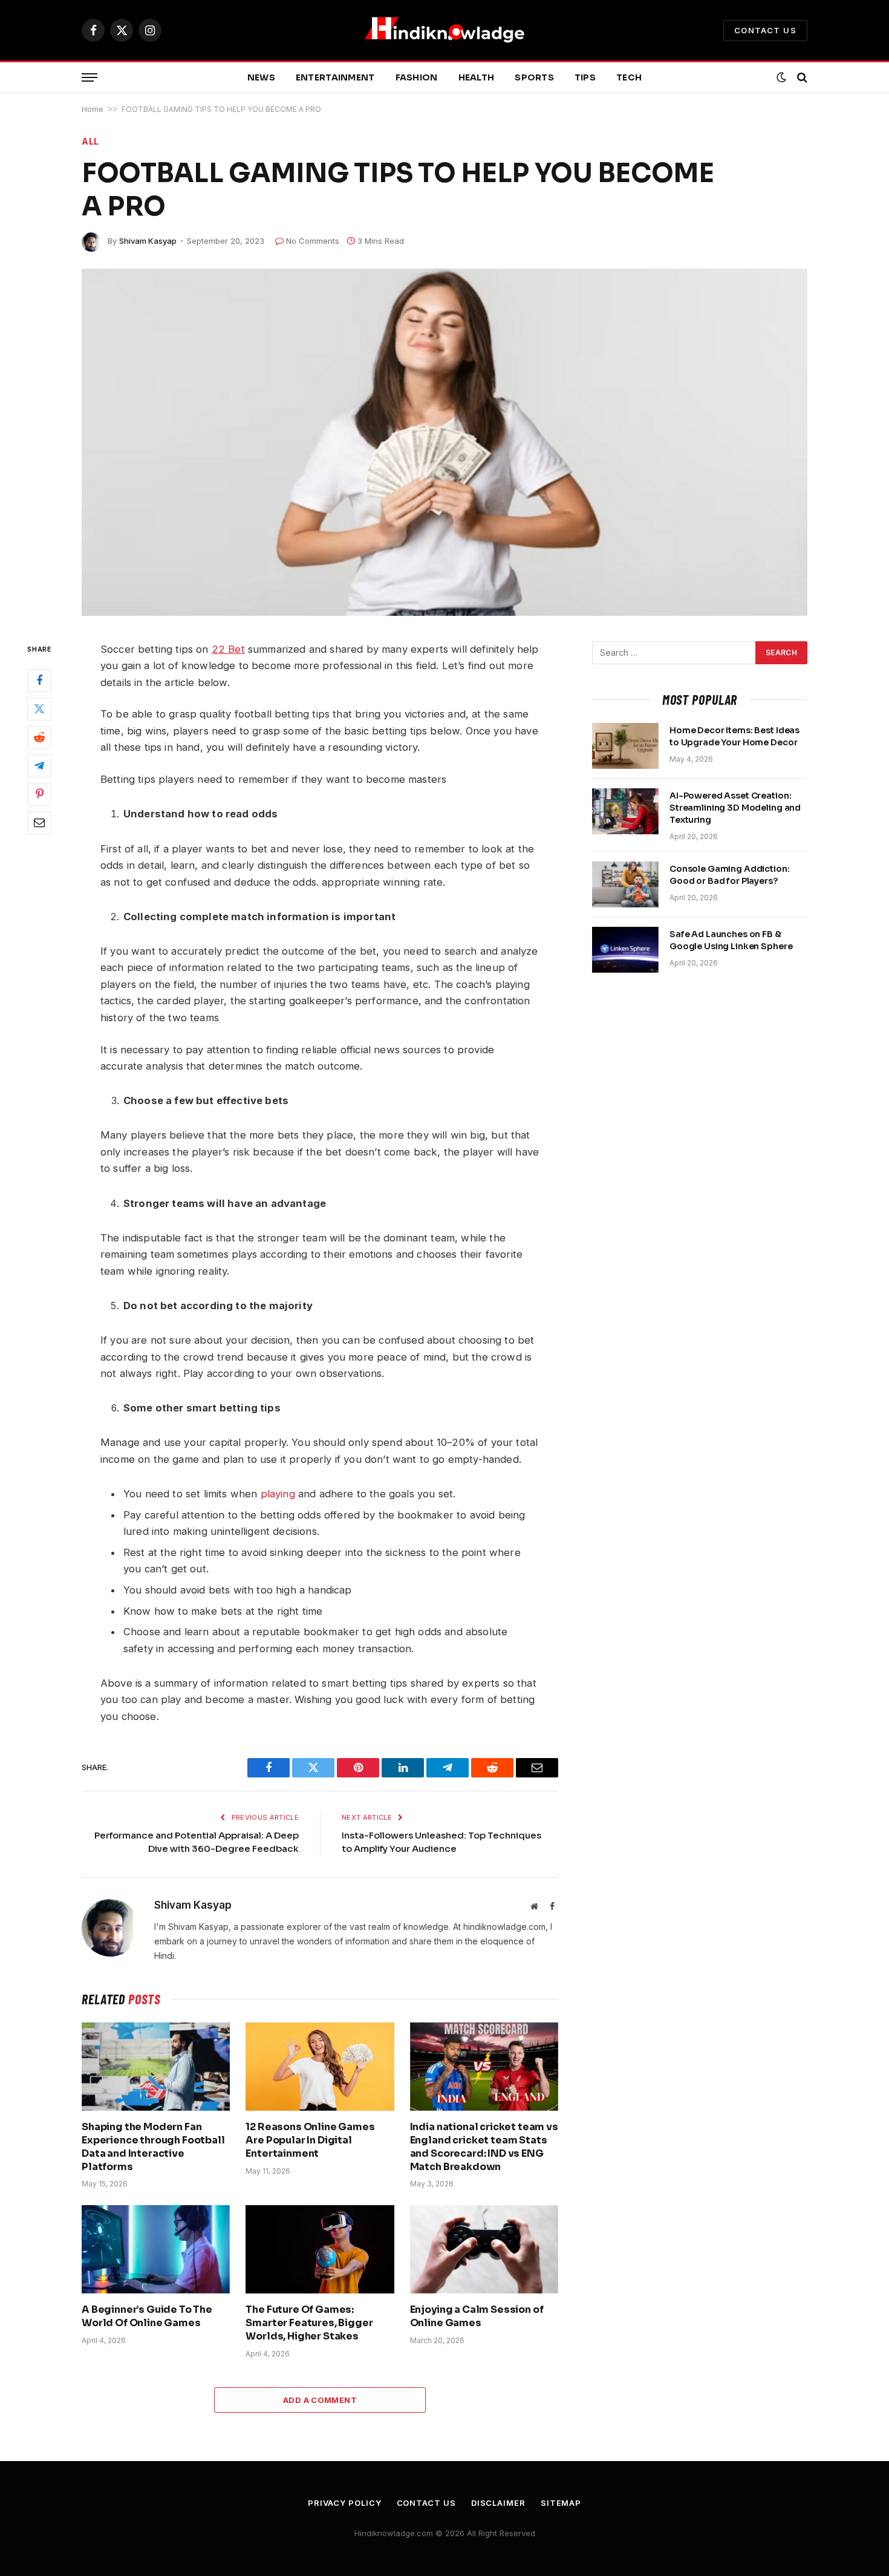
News (261, 77)
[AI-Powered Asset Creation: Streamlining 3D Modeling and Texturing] (625, 811)
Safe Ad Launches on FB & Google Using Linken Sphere (731, 940)
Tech (629, 77)
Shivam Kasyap (148, 241)
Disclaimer (498, 2503)
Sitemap (561, 2503)
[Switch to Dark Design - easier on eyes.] (781, 77)
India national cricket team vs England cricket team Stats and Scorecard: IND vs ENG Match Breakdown (484, 2146)
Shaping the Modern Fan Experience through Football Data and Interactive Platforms (153, 2146)
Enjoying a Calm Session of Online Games (477, 2316)
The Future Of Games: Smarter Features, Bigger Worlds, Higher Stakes (309, 2323)
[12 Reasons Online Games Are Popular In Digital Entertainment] (320, 2067)
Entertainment (335, 77)
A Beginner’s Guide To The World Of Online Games (147, 2316)
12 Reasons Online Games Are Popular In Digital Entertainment (310, 2140)
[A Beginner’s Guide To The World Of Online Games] (156, 2249)
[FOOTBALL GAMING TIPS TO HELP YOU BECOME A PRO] (444, 442)
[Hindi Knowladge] (444, 30)
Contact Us (765, 30)
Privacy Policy (345, 2503)
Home (93, 109)
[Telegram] (39, 766)
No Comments (313, 241)
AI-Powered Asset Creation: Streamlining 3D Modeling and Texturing (735, 808)
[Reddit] (39, 737)
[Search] (801, 78)
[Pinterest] (39, 794)
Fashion (417, 77)
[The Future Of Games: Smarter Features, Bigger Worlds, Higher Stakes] (320, 2249)
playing (278, 1494)
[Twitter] (39, 709)
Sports (534, 77)
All (90, 141)
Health (477, 77)
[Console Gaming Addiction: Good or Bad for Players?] (625, 884)
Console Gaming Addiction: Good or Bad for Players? (730, 875)
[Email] (39, 823)
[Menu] (90, 78)
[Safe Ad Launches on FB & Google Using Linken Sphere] (625, 950)
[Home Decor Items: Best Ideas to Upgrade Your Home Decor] (625, 746)
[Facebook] (39, 681)
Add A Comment (320, 2400)
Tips (585, 77)
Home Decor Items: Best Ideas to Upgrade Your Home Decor (734, 736)
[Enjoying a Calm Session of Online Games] (484, 2249)
